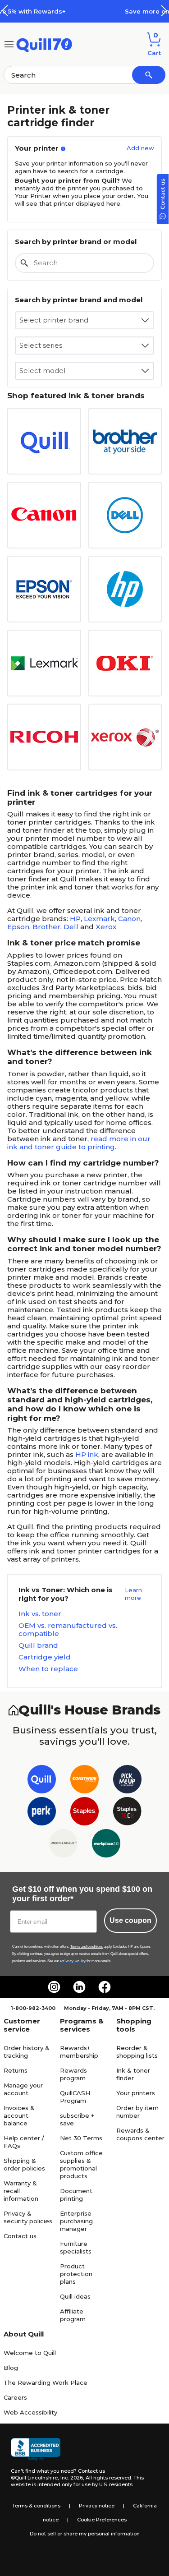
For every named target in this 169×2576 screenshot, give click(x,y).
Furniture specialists (76, 2247)
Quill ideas (75, 2296)
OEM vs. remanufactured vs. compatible (68, 1630)
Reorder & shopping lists (137, 2052)
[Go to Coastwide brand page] (84, 1781)
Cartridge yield (45, 1657)
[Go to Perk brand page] (42, 1813)
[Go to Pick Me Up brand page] (127, 1781)
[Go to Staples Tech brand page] (127, 1813)
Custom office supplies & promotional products (81, 2164)
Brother (46, 927)
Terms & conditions (36, 2506)
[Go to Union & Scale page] (63, 1845)
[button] (164, 11)
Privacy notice (97, 2506)
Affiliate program (73, 2315)
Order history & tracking (27, 2052)
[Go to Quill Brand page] (42, 1781)
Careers (15, 2397)
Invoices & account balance (19, 2115)
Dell (71, 927)
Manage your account (23, 2089)
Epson (18, 927)
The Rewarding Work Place (46, 2382)
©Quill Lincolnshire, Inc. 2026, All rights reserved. (71, 2478)
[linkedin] (79, 1987)
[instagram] (54, 1987)
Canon (129, 919)
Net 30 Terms (81, 2138)
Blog (11, 2368)
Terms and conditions (87, 1947)
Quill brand (38, 1645)
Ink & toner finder (133, 2074)
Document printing (76, 2195)
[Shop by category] (9, 44)
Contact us (20, 2236)
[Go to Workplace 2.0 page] (106, 1845)
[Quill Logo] (44, 44)
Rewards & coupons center (140, 2134)
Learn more (133, 1594)
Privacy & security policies (28, 2217)
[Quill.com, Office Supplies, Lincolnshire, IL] (36, 2449)
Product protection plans (76, 2274)
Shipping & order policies (24, 2164)
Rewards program (73, 2074)
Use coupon (130, 1920)
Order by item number (137, 2112)
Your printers (136, 2093)
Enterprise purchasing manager (76, 2221)
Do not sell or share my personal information (85, 2534)
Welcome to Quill (30, 2353)
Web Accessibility (30, 2412)
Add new (140, 148)
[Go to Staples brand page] (84, 1813)
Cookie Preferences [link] (102, 2520)
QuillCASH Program (75, 2097)
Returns (16, 2070)
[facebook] (105, 1987)
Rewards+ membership (79, 2052)
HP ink (87, 1454)
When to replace (48, 1669)
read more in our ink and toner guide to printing (79, 1143)
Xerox (106, 927)
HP (75, 919)
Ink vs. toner (40, 1614)
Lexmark (99, 919)
